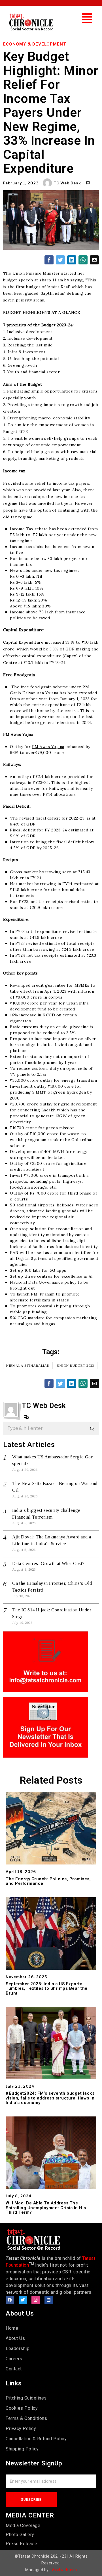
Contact (14, 2369)
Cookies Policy (22, 2408)
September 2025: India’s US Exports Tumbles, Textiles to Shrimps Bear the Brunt (47, 1989)
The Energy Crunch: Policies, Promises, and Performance (48, 1881)
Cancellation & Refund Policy (36, 2439)
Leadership (18, 2348)
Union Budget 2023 (76, 1366)
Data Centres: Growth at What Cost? (48, 1563)
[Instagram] (36, 2300)
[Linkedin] (49, 2300)
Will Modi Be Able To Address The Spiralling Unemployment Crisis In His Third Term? (46, 2208)
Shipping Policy (22, 2449)
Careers (14, 2359)
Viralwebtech (64, 2570)
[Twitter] (23, 2300)
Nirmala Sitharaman (28, 1366)
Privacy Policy (21, 2429)
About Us (15, 2338)
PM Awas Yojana (48, 747)
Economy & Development (35, 44)
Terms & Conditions (26, 2418)
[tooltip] (49, 260)
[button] (87, 18)
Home (12, 2328)
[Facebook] (10, 2300)
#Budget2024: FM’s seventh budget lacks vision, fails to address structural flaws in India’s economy (50, 2098)
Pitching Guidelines (26, 2398)
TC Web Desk (67, 183)
